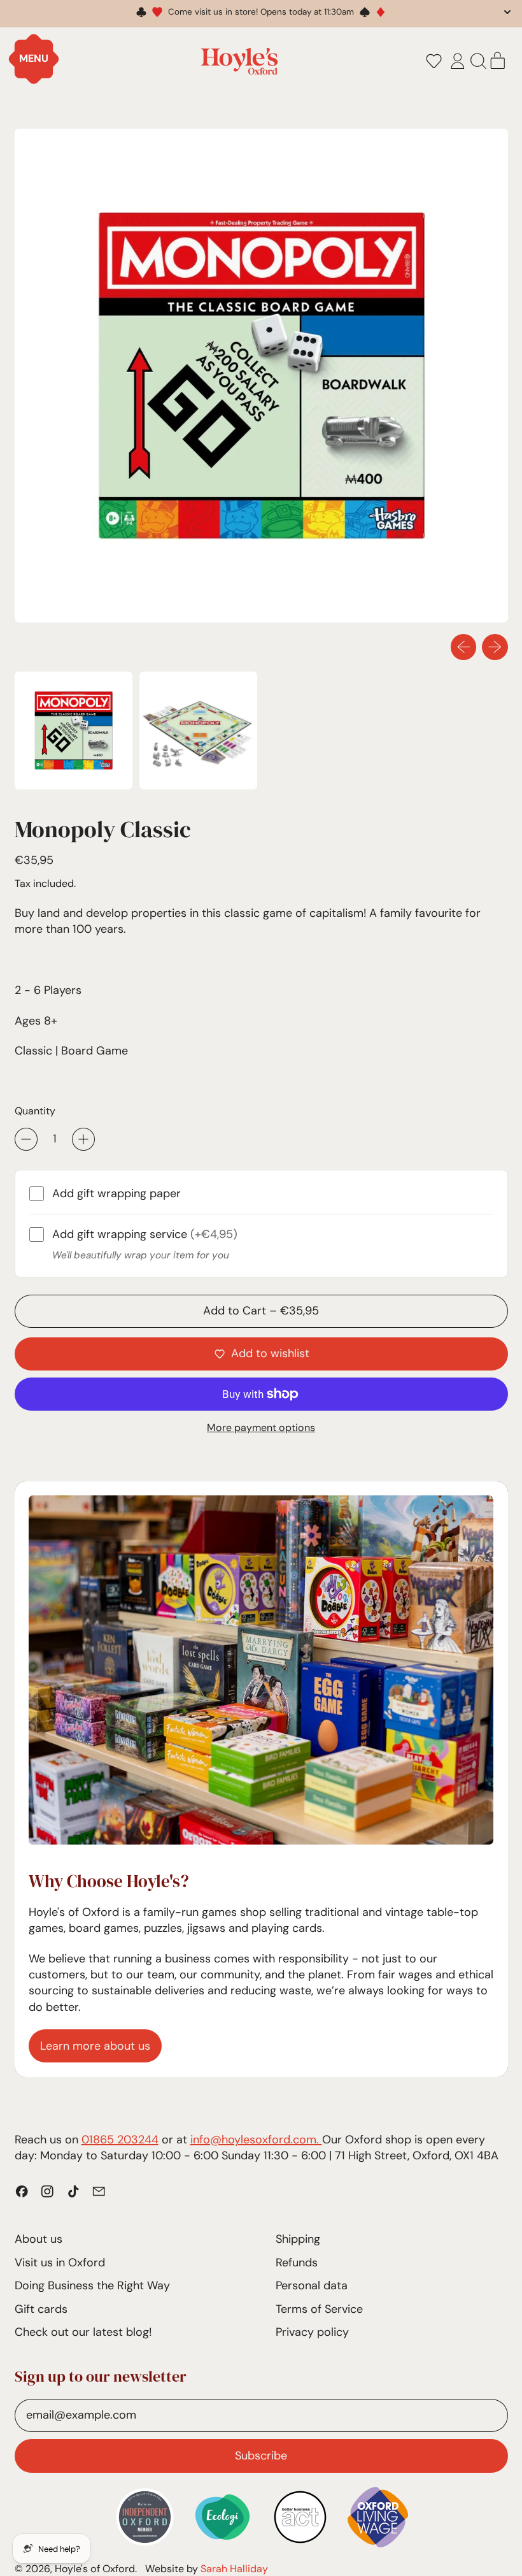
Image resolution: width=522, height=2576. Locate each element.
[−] (26, 1139)
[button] (434, 61)
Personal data (312, 2285)
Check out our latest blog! (83, 2332)
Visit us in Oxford (60, 2263)
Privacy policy (312, 2332)
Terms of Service (319, 2309)
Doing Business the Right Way (92, 2285)
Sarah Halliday (234, 2569)
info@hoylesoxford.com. (256, 2140)
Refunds (297, 2263)
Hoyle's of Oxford (95, 2569)
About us (39, 2239)
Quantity (35, 1111)
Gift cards (41, 2309)
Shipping (298, 2239)
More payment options (261, 1428)
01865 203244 (120, 2140)
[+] (83, 1139)
